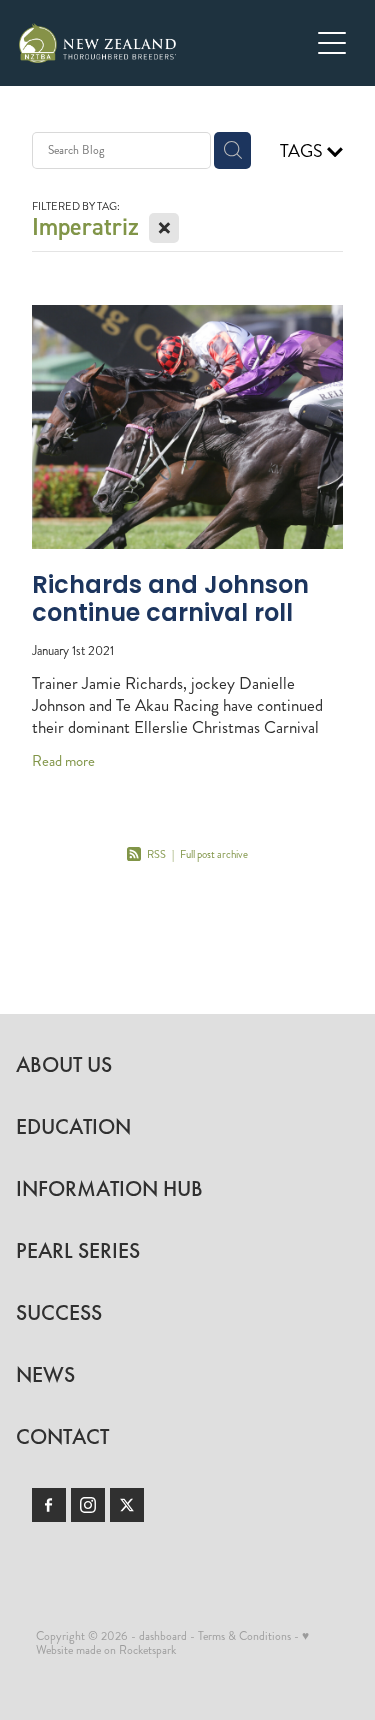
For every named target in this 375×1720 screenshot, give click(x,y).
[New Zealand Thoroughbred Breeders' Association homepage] (164, 43)
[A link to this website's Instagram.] (88, 1505)
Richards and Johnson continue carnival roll (170, 601)
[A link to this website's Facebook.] (49, 1505)
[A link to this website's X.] (127, 1505)
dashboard (163, 1636)
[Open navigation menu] (332, 43)
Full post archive (214, 854)
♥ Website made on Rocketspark (172, 1643)
